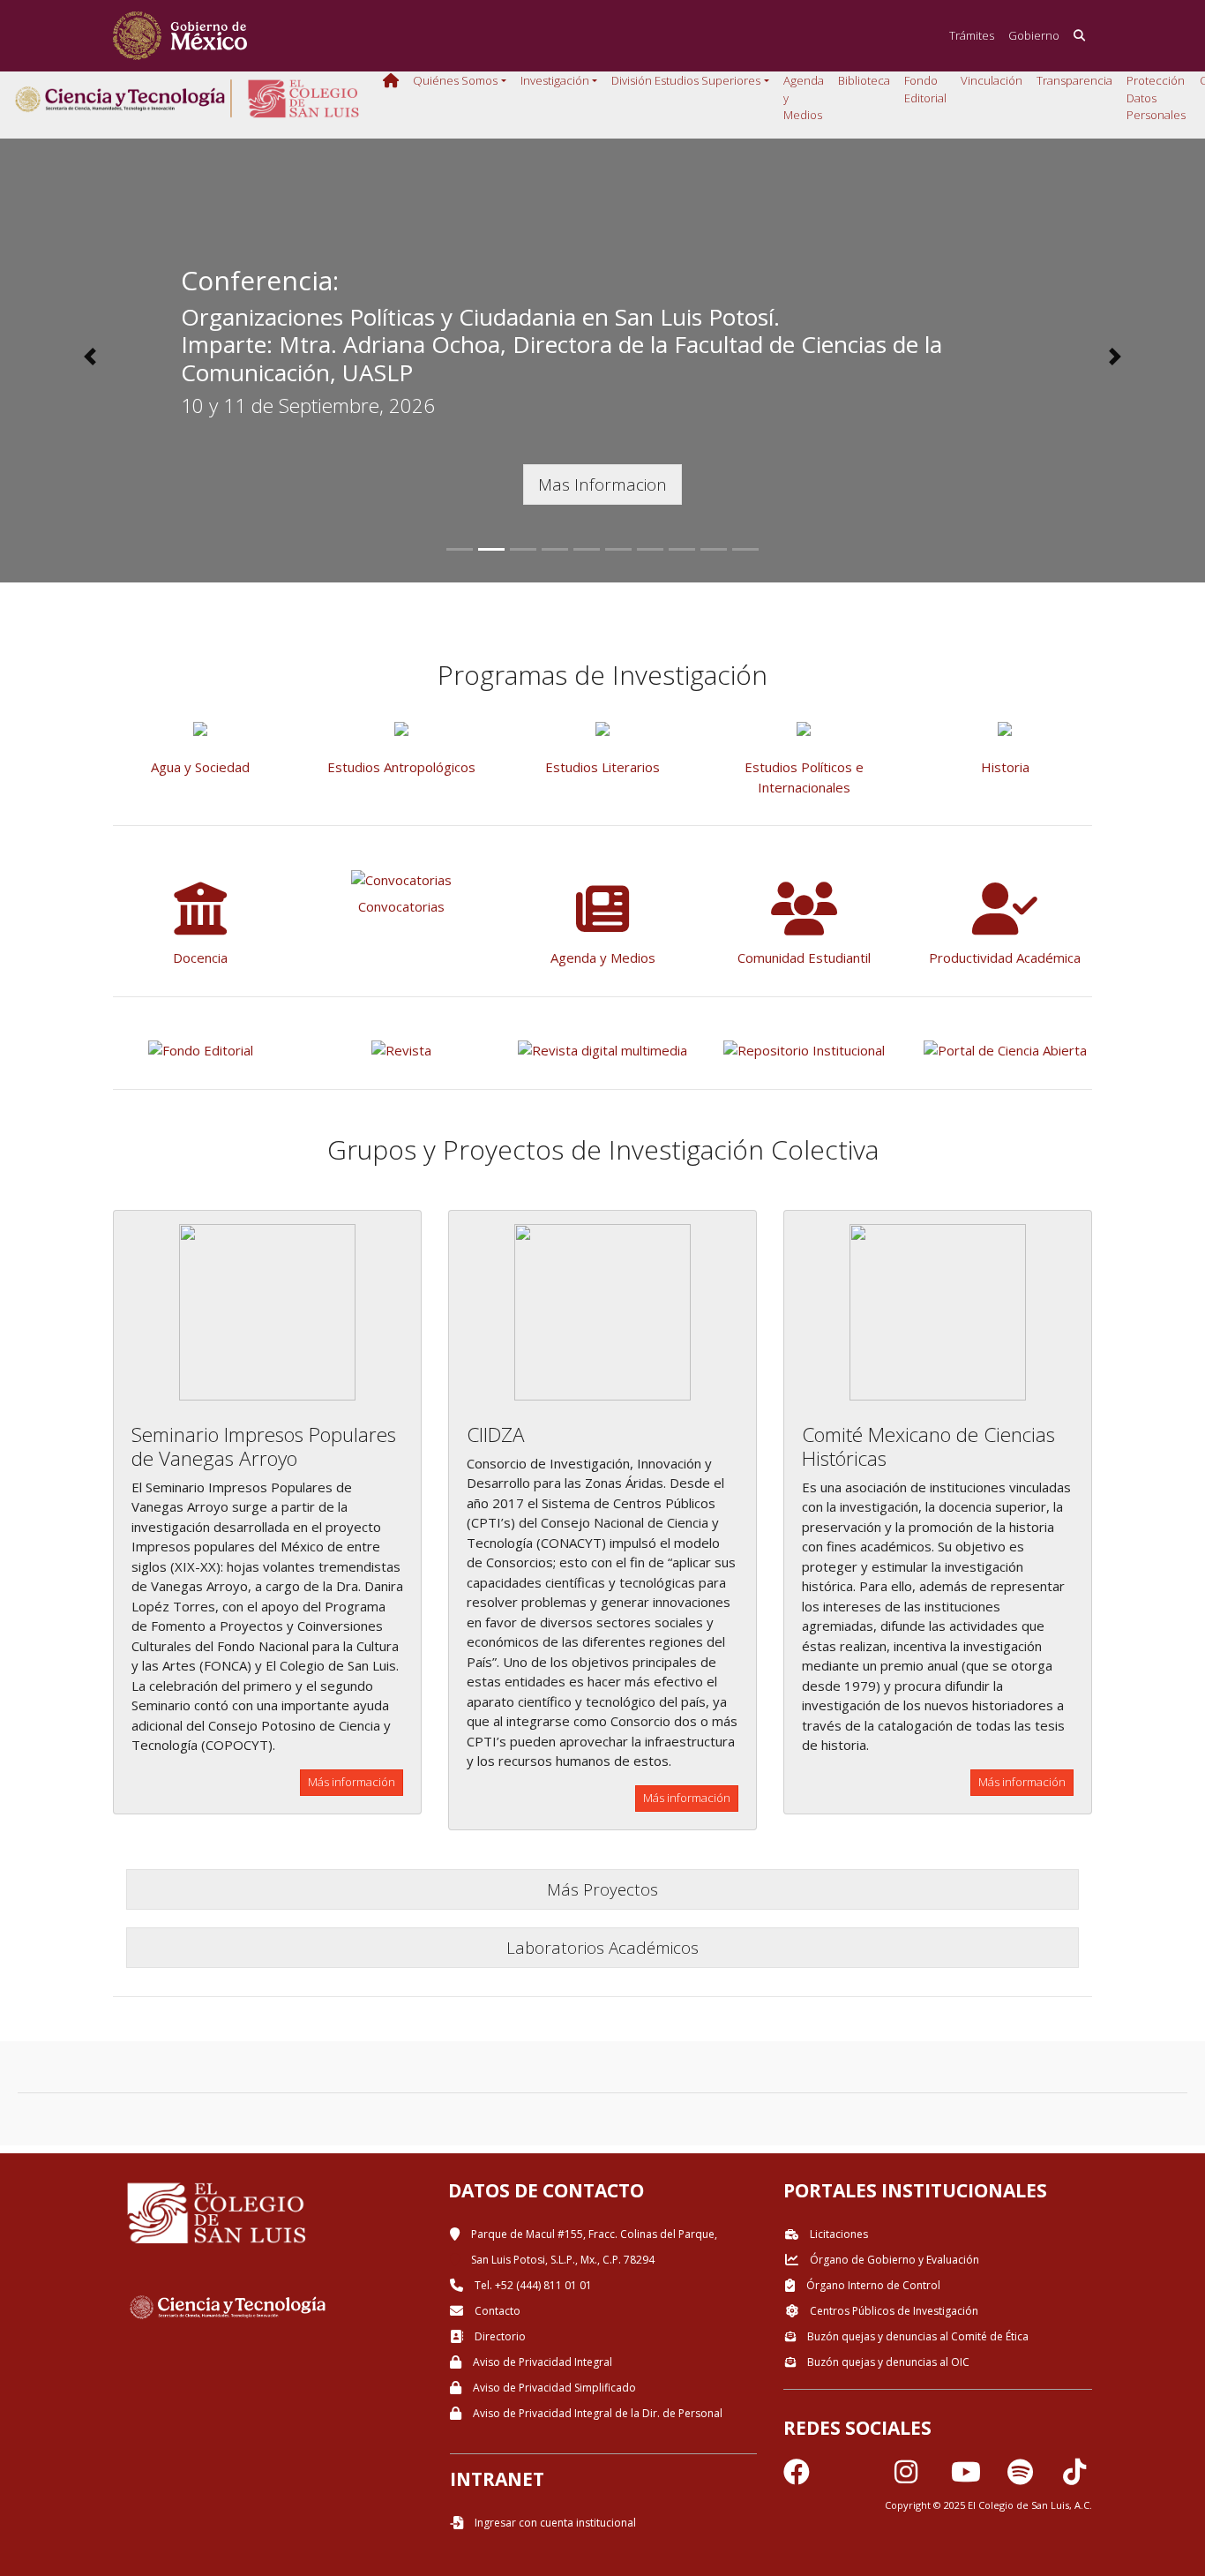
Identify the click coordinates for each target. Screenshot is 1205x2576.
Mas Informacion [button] (602, 484)
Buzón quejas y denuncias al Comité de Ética (917, 2336)
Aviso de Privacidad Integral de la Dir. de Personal (596, 2413)
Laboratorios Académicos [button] (602, 1947)
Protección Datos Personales (1156, 98)
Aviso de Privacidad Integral (541, 2362)
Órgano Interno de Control (872, 2285)
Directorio (499, 2336)
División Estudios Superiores (686, 80)
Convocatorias (401, 906)
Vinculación (992, 80)
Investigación (555, 80)
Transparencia (1074, 80)
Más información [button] (352, 1782)
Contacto (496, 2311)
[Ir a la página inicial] (180, 36)
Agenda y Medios (804, 98)
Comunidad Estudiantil (804, 958)
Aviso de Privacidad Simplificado (553, 2388)
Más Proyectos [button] (602, 1889)
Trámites (972, 35)
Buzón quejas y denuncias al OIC (887, 2362)
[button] (90, 357)
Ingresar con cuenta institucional (554, 2523)
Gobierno (1034, 35)
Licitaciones (838, 2234)
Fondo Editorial (925, 89)
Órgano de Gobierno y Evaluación (893, 2260)
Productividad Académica (1005, 958)
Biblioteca (864, 80)
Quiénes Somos (455, 80)
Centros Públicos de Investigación (893, 2311)
